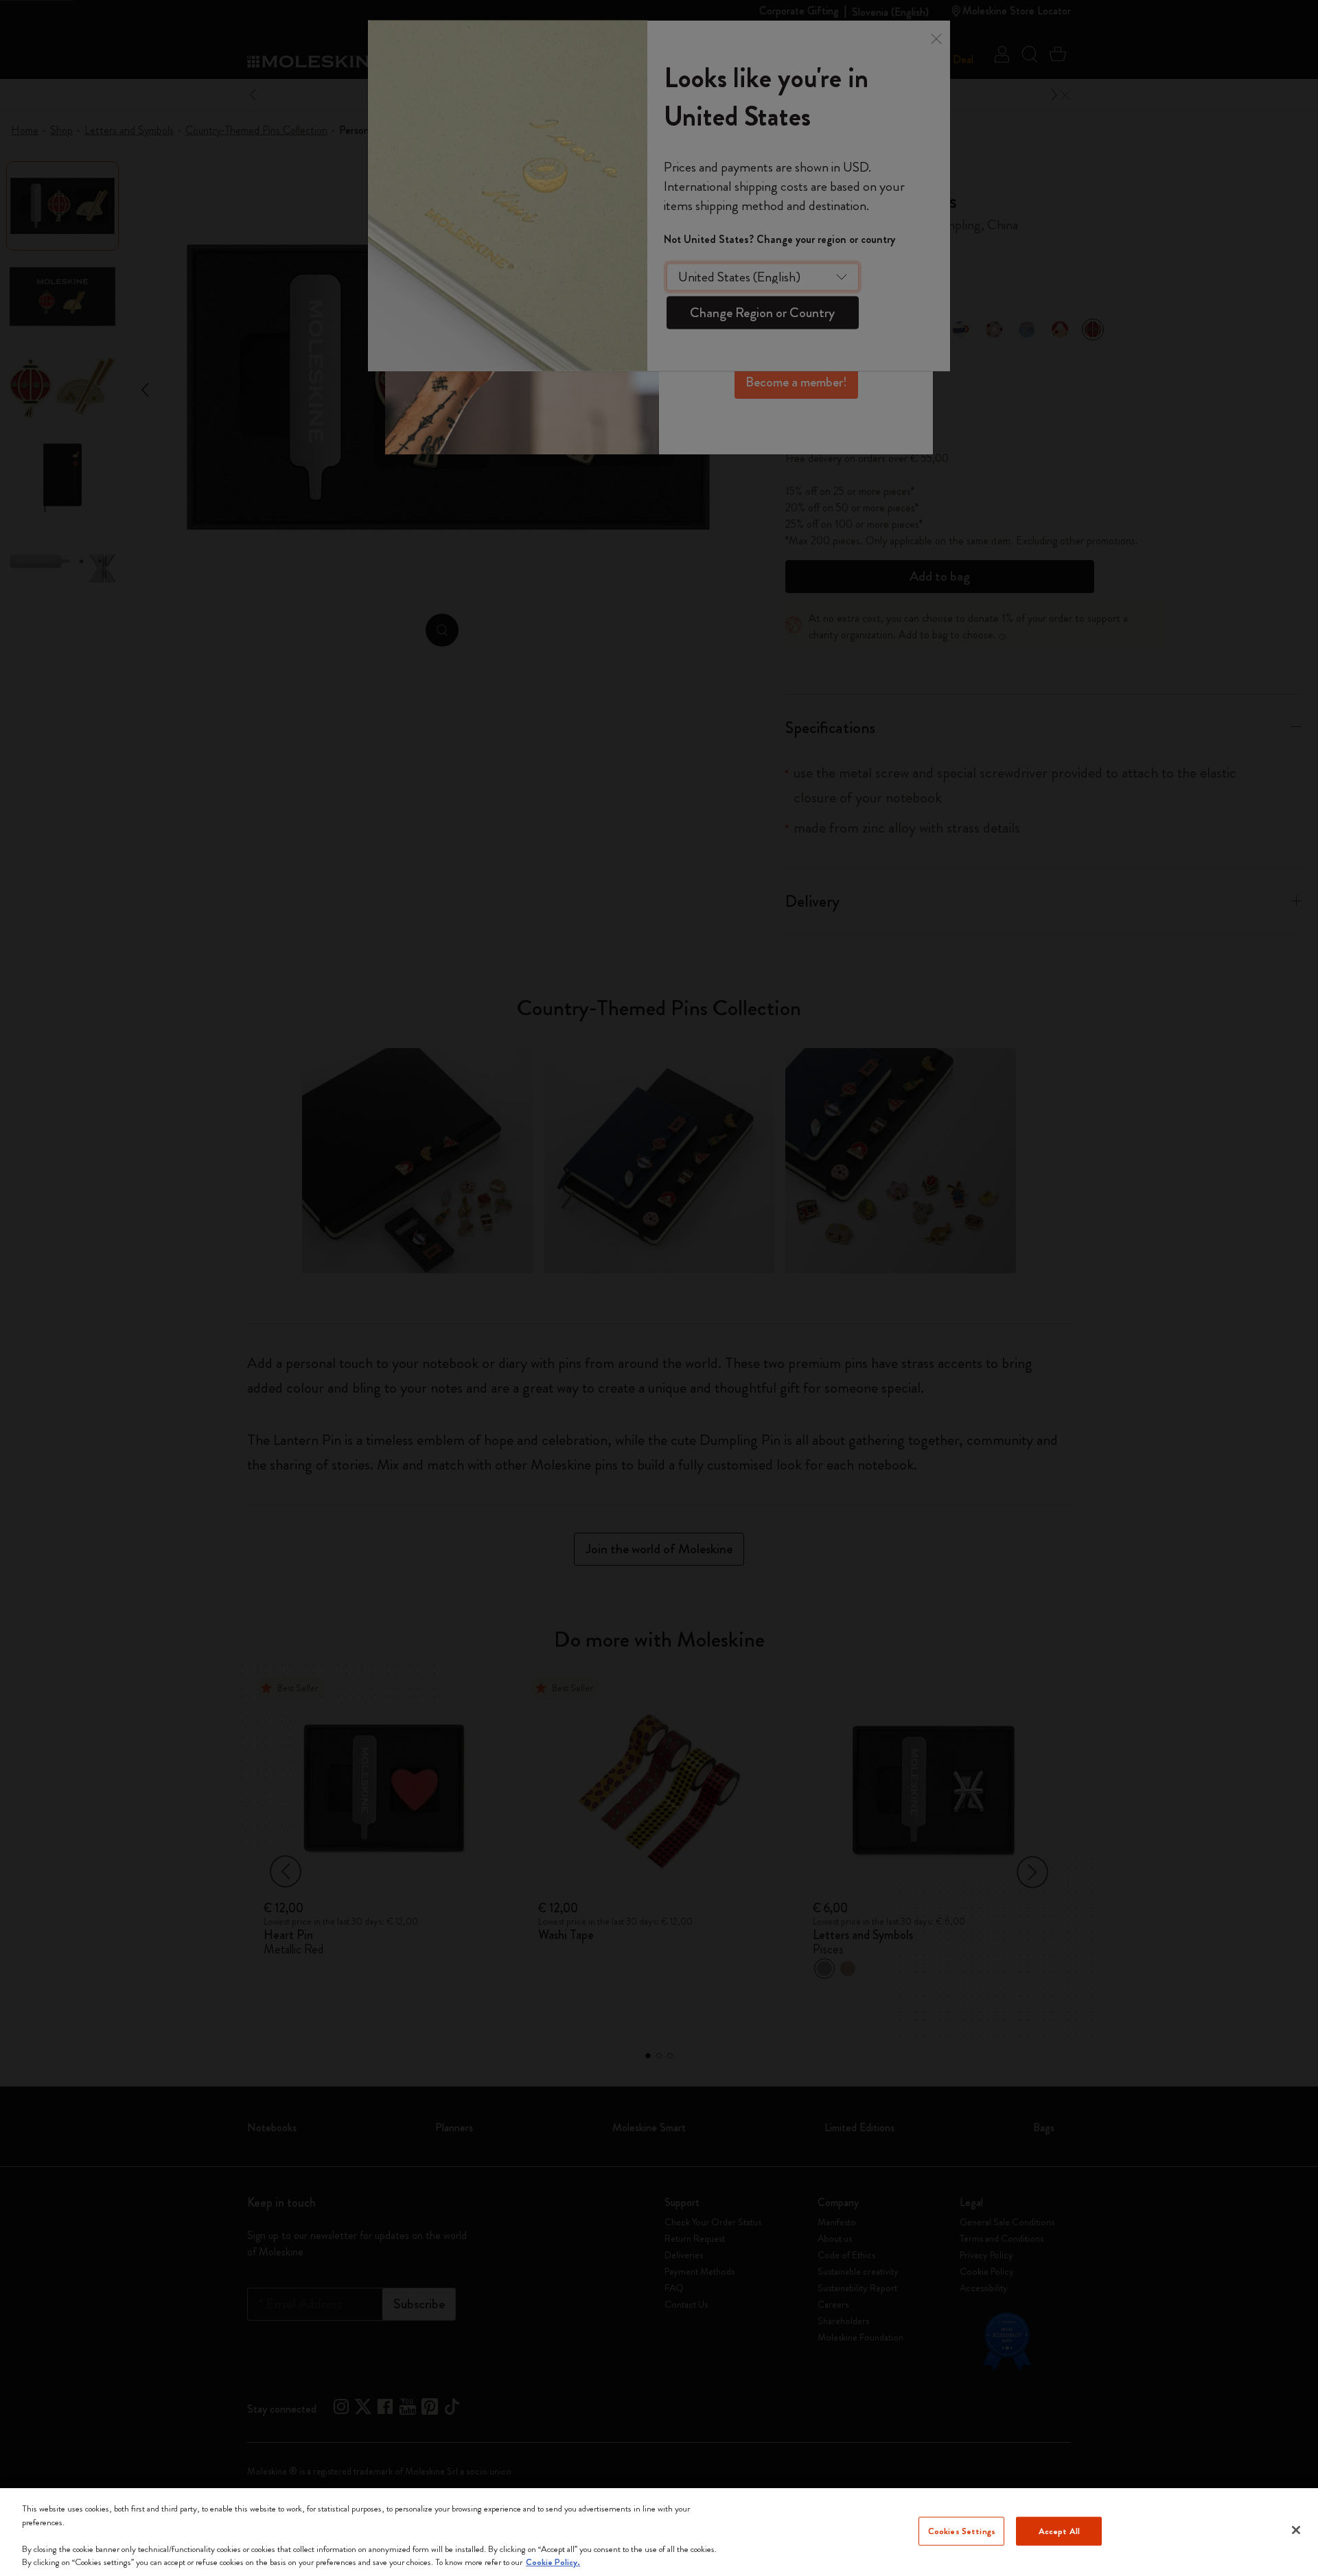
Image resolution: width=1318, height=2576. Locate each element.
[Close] (1296, 2530)
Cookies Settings (962, 2531)
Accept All (1059, 2531)
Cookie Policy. (553, 2562)
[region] (659, 2532)
